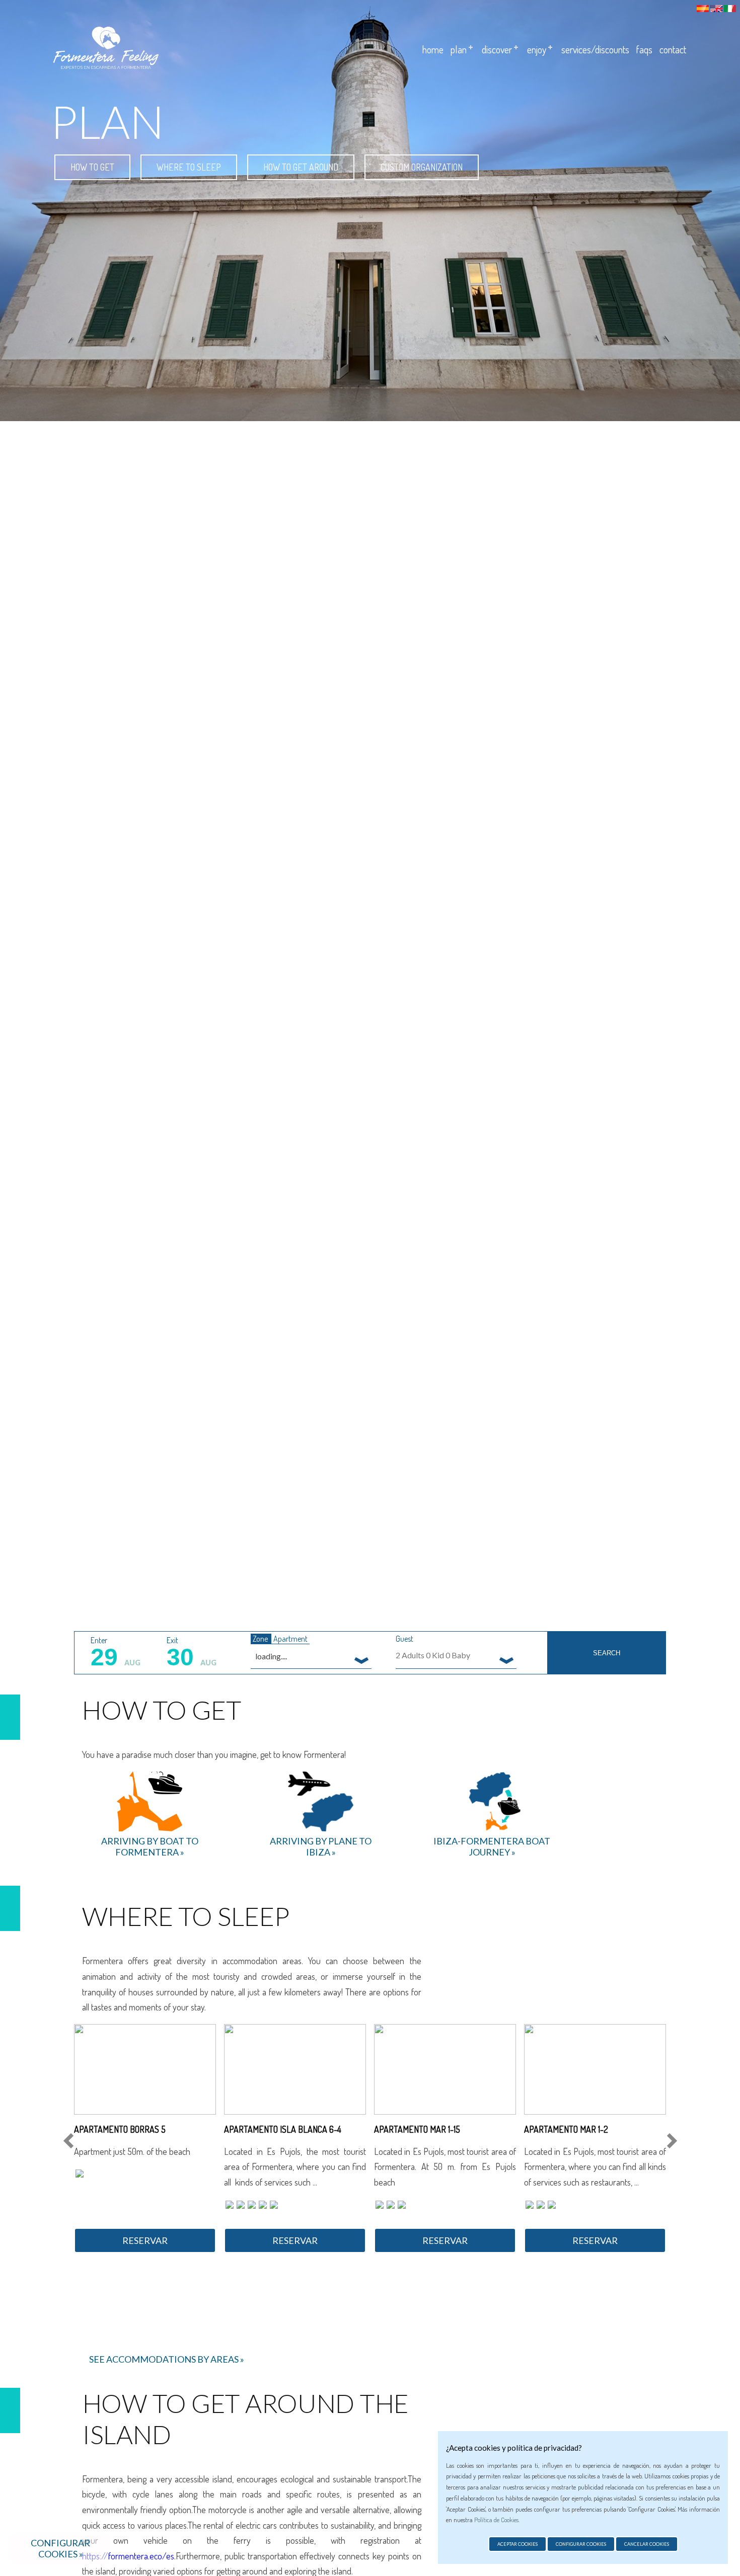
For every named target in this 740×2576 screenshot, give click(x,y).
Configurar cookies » (60, 2548)
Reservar (145, 2240)
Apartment (290, 1639)
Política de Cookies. (497, 2520)
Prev (70, 2141)
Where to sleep (189, 167)
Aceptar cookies (517, 2544)
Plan (459, 49)
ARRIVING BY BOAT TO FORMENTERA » (150, 1846)
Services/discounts (595, 49)
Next (670, 2141)
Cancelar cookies (647, 2544)
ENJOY (537, 49)
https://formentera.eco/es (128, 2556)
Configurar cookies (581, 2544)
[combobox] (311, 1656)
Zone (261, 1639)
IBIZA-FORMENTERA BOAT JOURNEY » (492, 1846)
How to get (92, 167)
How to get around (301, 167)
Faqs (644, 49)
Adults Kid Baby (433, 1655)
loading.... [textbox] (271, 1656)
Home (433, 49)
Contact (673, 49)
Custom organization (422, 167)
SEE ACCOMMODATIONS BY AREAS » (167, 2359)
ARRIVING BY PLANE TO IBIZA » (321, 1846)
